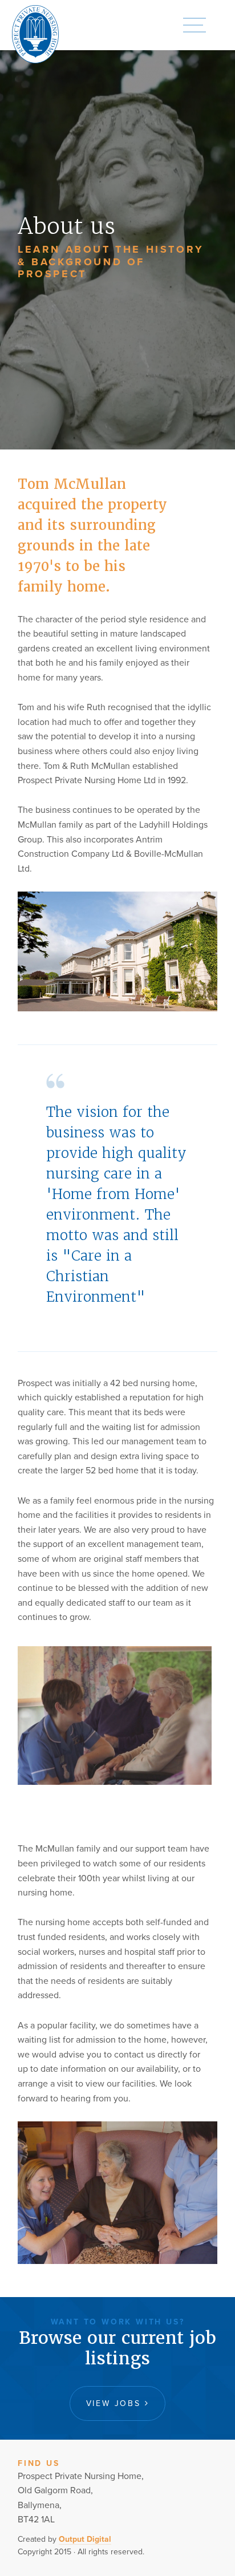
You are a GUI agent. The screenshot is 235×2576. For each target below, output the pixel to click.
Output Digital (85, 2539)
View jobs (116, 2403)
